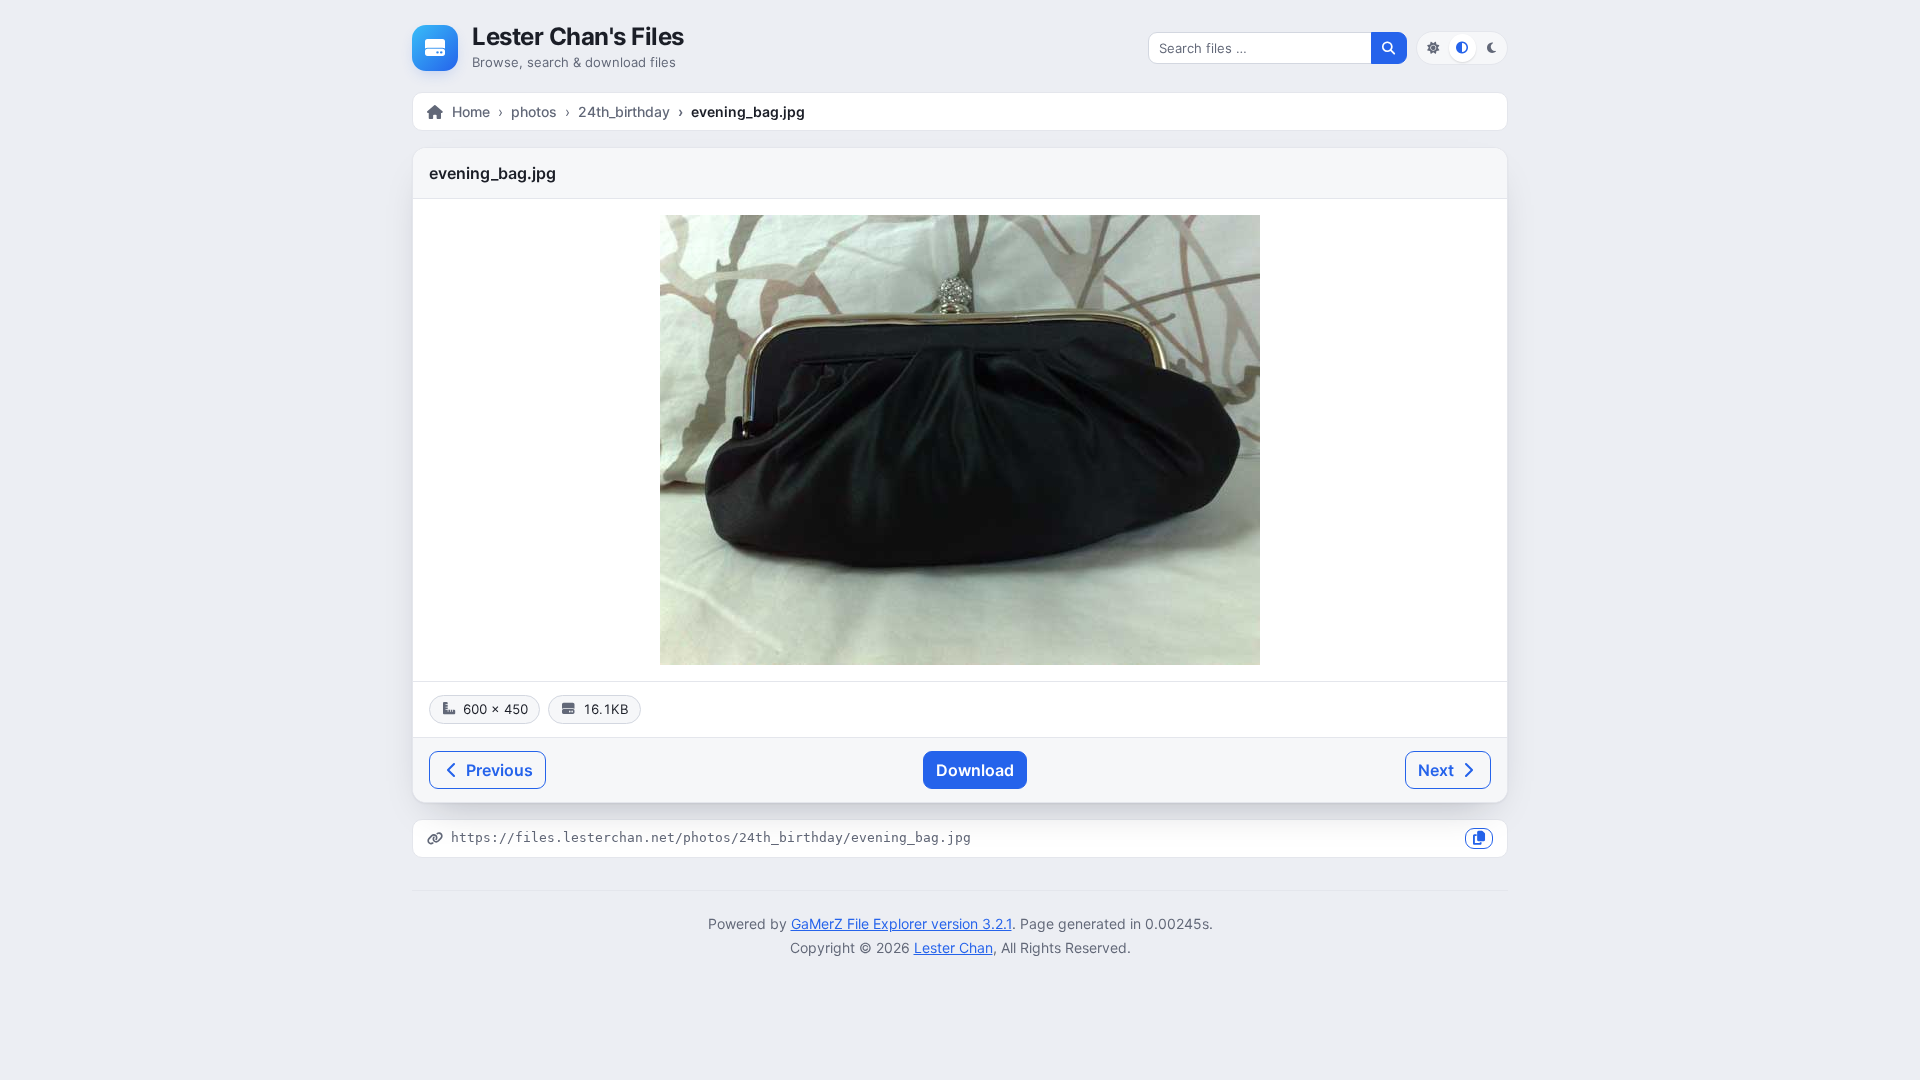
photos (534, 111)
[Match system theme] (1462, 47)
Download (975, 770)
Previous (497, 770)
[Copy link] (1479, 838)
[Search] (1389, 48)
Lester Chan (953, 947)
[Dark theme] (1491, 47)
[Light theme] (1432, 47)
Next (1438, 770)
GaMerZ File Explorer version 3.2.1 (901, 923)
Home (471, 111)
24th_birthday (624, 111)
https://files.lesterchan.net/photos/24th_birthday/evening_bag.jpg (711, 837)
